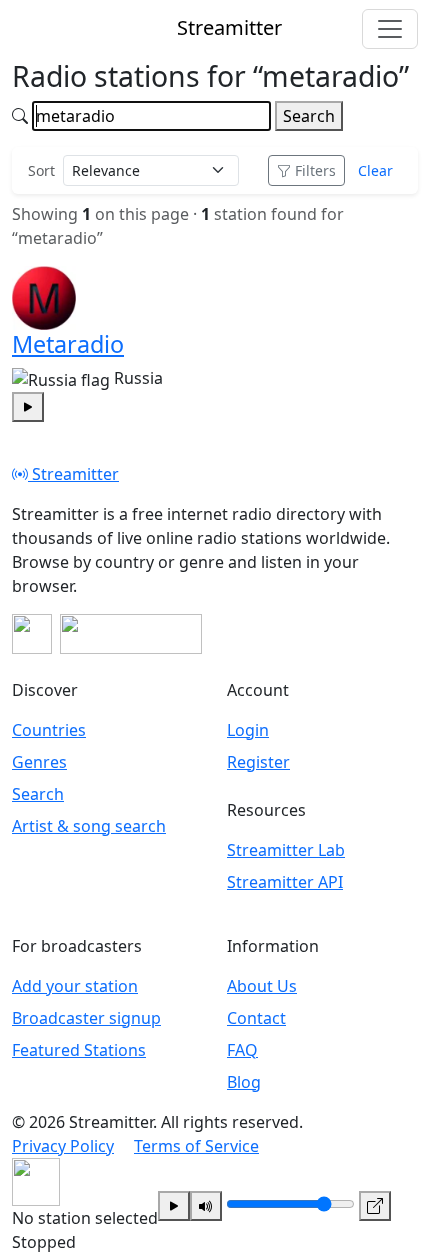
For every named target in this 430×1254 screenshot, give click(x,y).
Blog (244, 1082)
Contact (256, 1018)
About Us (262, 986)
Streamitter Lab (286, 850)
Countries (49, 730)
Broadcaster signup (86, 1018)
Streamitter (73, 474)
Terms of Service (196, 1146)
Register (258, 762)
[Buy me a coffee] (131, 634)
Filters (315, 170)
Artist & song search (89, 826)
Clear (375, 170)
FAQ (242, 1050)
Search (309, 116)
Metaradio (68, 344)
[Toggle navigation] (390, 29)
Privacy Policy (63, 1146)
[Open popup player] (375, 1206)
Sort (41, 170)
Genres (39, 762)
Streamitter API (285, 882)
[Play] (174, 1206)
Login (248, 730)
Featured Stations (79, 1050)
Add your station (75, 986)
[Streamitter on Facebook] (32, 634)
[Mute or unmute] (206, 1206)
